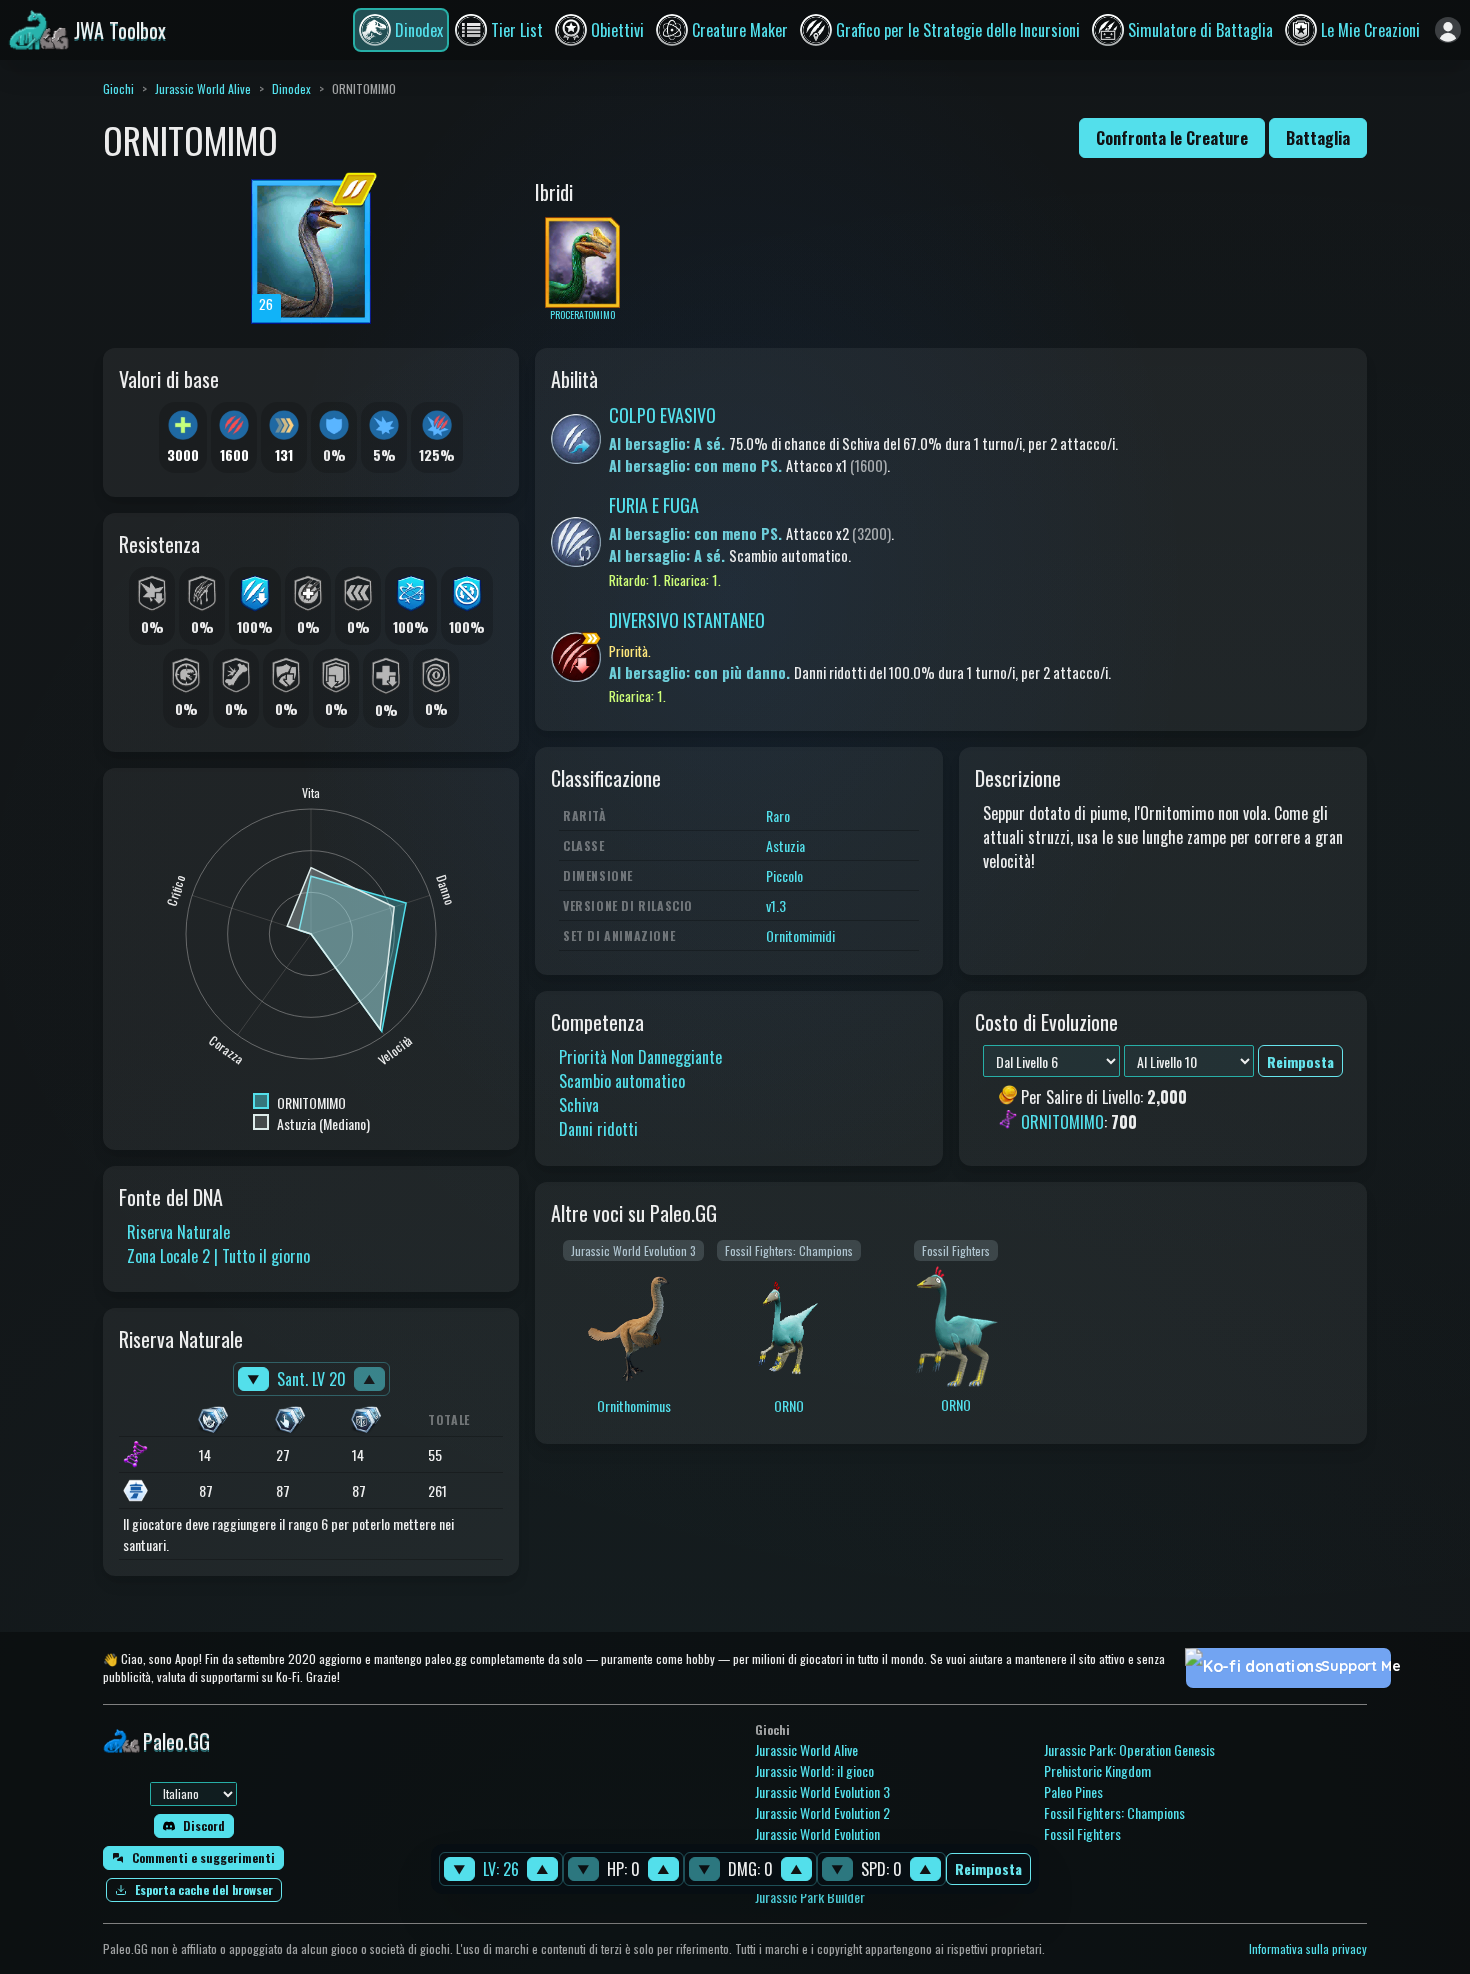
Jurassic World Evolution (817, 1833)
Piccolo (784, 875)
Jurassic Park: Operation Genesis (1129, 1749)
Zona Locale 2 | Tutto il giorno (218, 1256)
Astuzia (785, 845)
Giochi (118, 88)
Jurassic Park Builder (810, 1896)
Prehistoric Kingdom (1097, 1770)
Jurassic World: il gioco (814, 1770)
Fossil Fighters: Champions (1114, 1812)
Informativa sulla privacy (1308, 1948)
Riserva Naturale (178, 1232)
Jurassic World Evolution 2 (822, 1812)
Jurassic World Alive (203, 88)
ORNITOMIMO (1062, 1122)
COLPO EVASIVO (662, 415)
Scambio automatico (622, 1081)
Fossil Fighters (1082, 1833)
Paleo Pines (1073, 1791)
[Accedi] (1448, 30)
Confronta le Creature (1172, 138)
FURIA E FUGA (654, 505)
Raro (778, 815)
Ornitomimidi (800, 935)
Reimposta (988, 1869)
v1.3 (776, 905)
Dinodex (291, 88)
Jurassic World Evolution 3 (822, 1791)
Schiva (579, 1105)
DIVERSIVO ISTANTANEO (687, 620)
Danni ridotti (598, 1129)
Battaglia (1318, 138)
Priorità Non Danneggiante (640, 1057)
